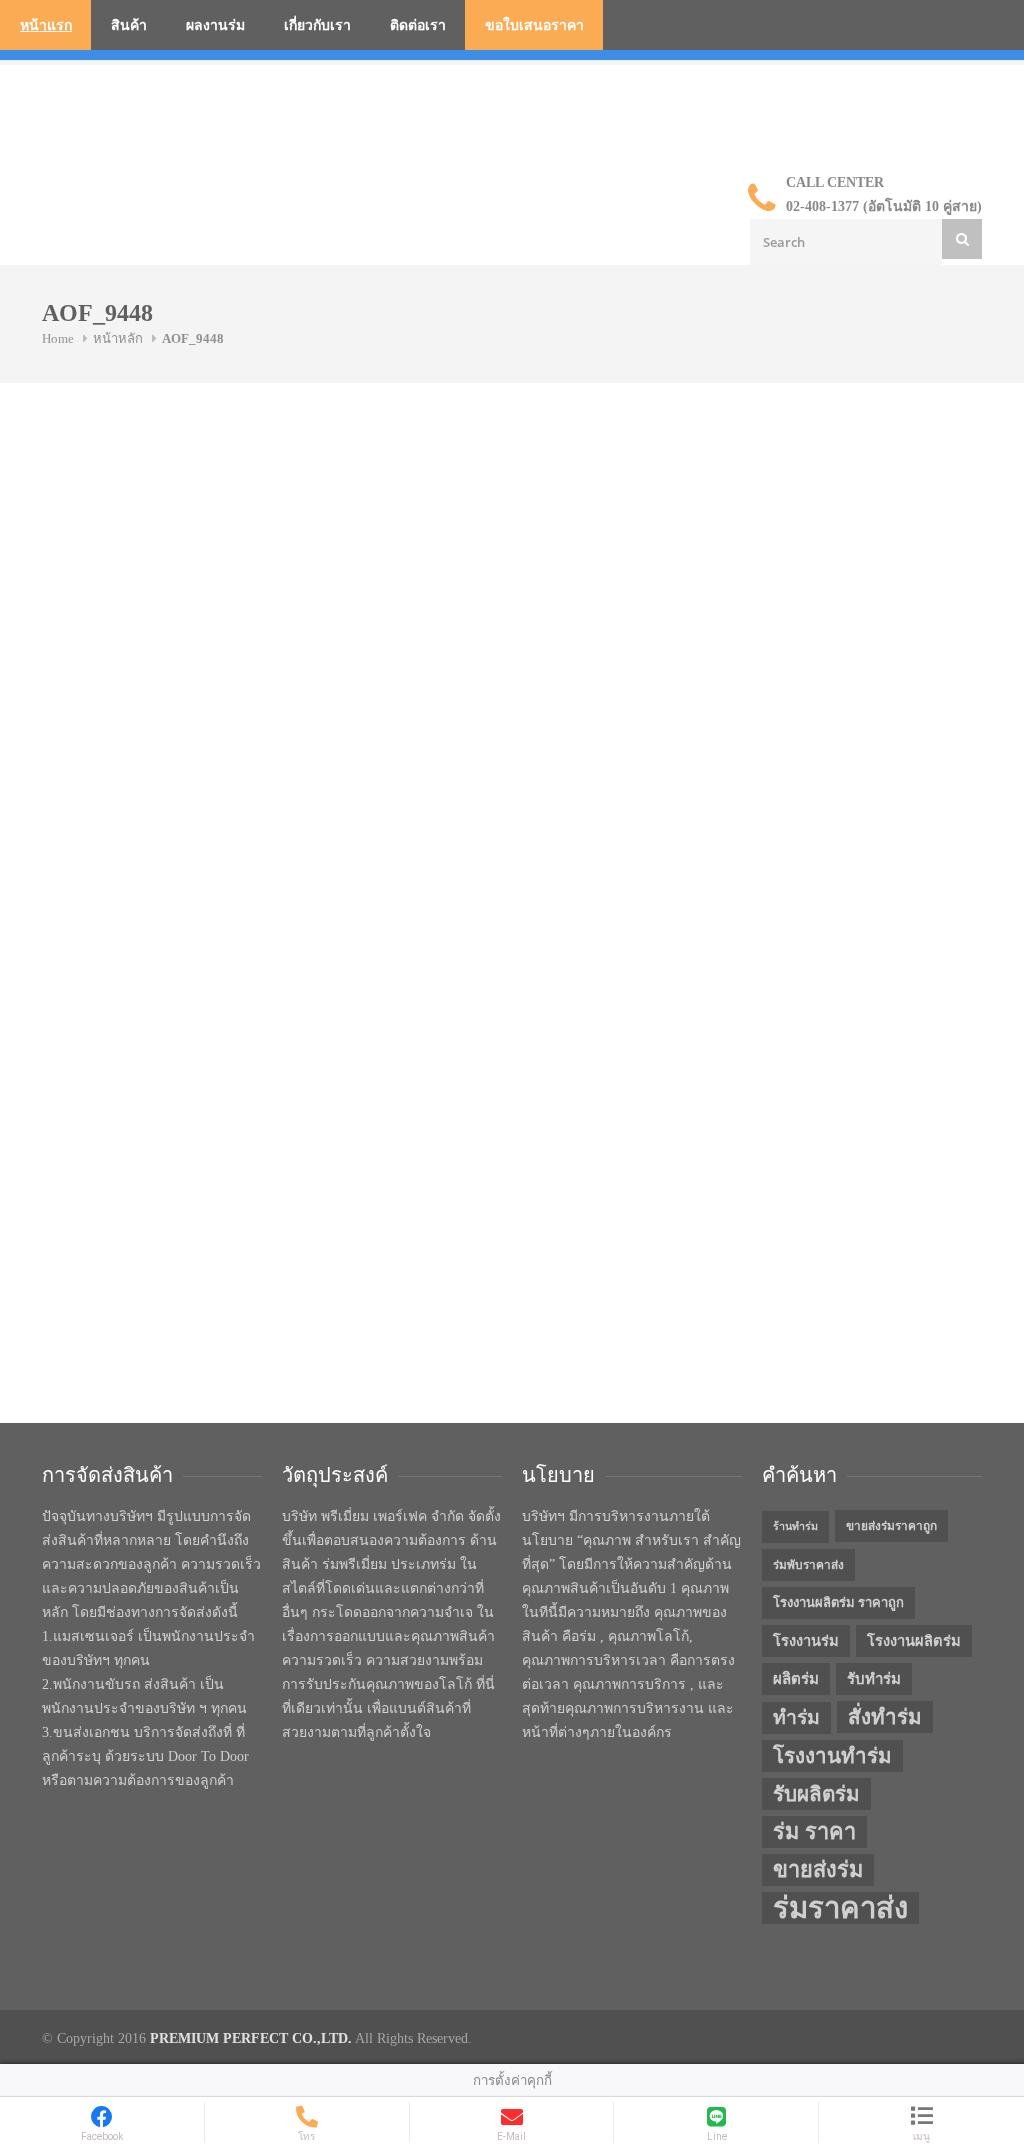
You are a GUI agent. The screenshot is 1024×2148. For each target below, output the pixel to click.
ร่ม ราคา (814, 1832)
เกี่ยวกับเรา (317, 25)
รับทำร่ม (874, 1679)
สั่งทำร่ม (885, 1717)
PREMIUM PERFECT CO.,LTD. (251, 2038)
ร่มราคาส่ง (840, 1908)
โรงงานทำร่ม (832, 1756)
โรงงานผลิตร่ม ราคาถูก (838, 1602)
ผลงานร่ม (215, 25)
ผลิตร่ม (796, 1679)
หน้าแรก (46, 25)
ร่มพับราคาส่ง (808, 1565)
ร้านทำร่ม (795, 1526)
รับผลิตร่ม (816, 1794)
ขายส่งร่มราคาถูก (891, 1526)
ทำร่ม (796, 1717)
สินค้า (129, 25)
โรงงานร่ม (806, 1641)
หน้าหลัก (118, 338)
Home (58, 338)
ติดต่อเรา (418, 25)
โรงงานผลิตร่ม (914, 1641)
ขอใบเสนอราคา (534, 25)
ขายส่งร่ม (818, 1870)
